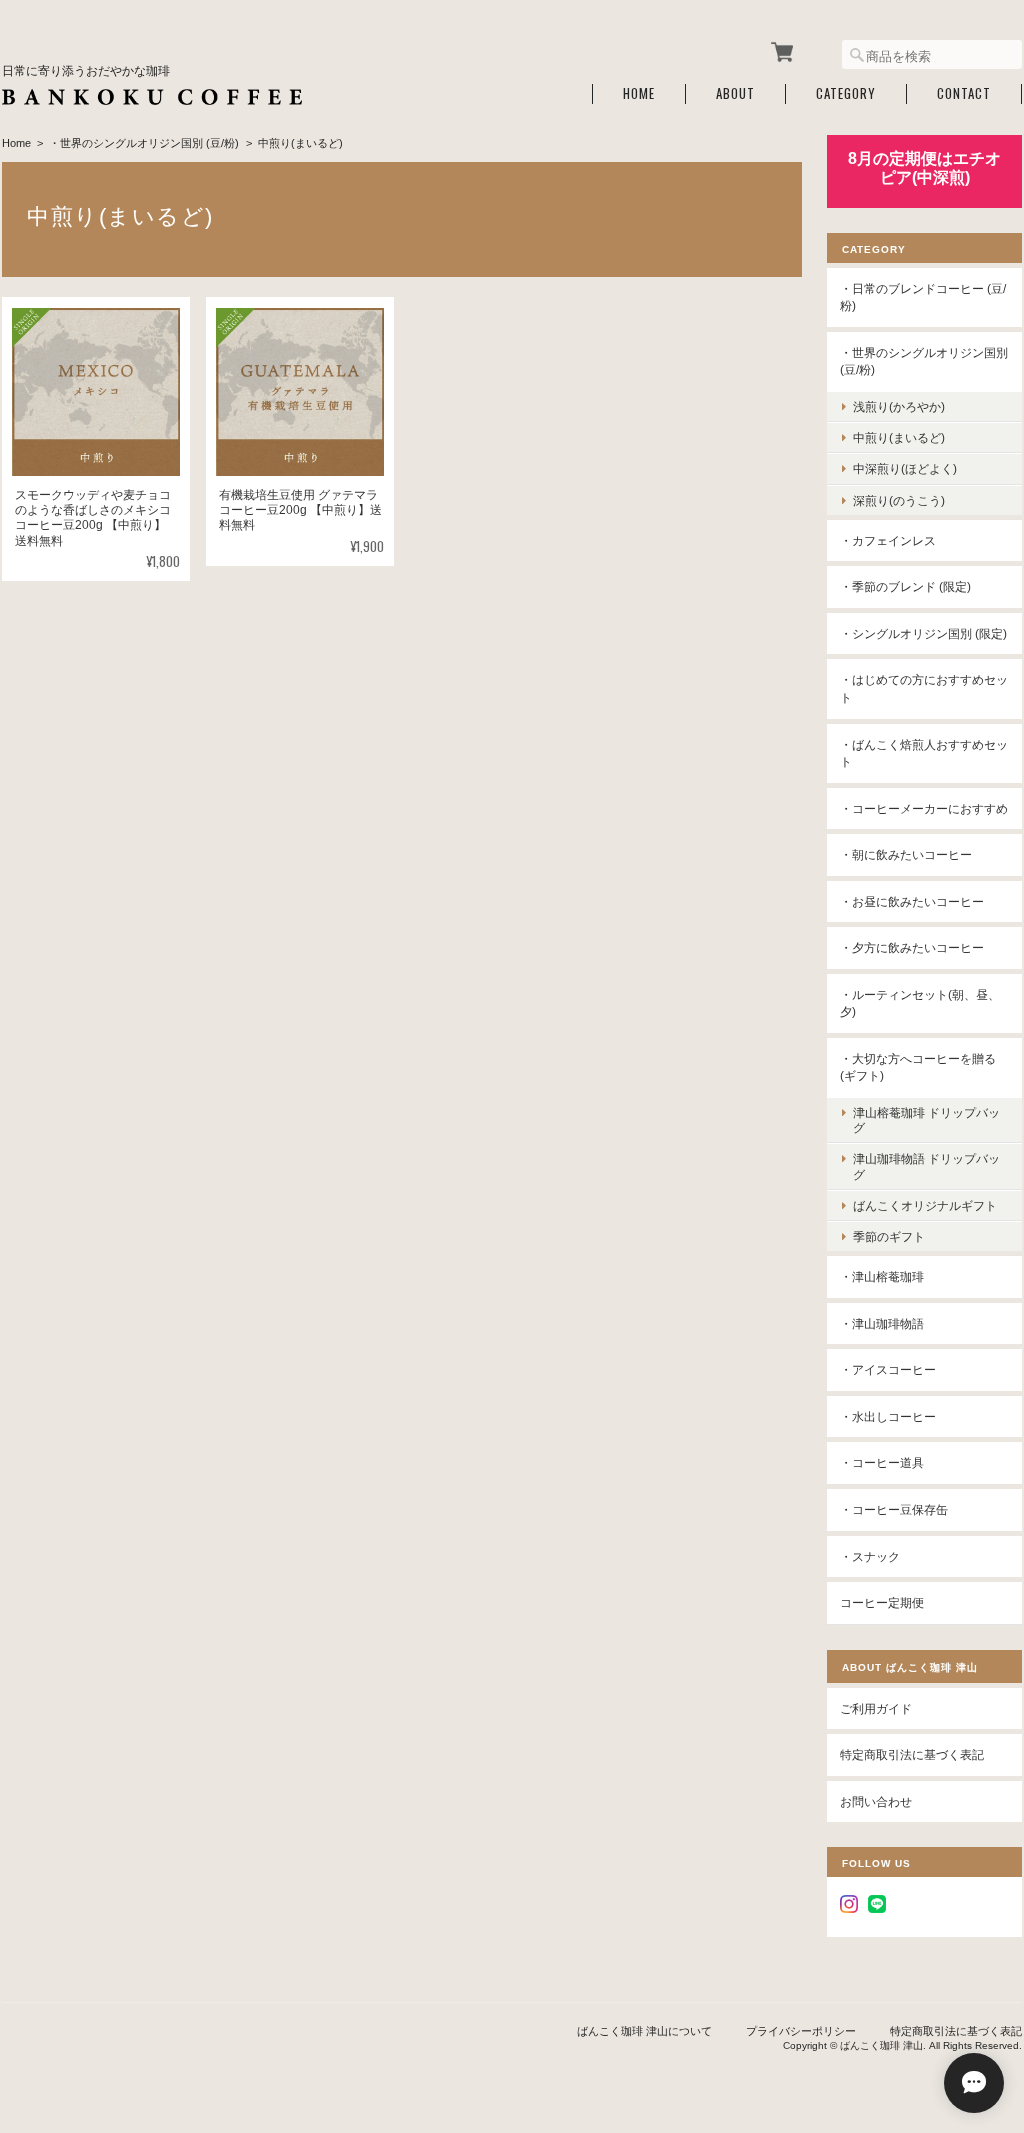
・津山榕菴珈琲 (882, 1276)
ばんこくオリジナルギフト (925, 1205)
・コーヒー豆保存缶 (894, 1509)
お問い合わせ (876, 1801)
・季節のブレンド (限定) (905, 586)
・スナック (870, 1556)
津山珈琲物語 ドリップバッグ (926, 1166)
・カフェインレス (888, 540)
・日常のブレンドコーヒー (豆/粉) (923, 297)
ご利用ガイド (876, 1708)
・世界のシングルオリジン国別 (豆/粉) (144, 143)
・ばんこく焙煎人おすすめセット (924, 753)
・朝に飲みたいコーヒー (906, 854)
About (735, 93)
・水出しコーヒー (888, 1416)
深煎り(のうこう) (899, 500)
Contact (964, 93)
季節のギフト (889, 1236)
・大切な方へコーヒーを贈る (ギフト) (918, 1067)
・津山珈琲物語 (882, 1323)
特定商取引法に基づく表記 (912, 1754)
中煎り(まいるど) (899, 437)
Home (639, 93)
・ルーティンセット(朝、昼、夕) (920, 1003)
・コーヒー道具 (882, 1462)
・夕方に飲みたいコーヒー (912, 947)
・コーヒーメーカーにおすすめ (924, 808)
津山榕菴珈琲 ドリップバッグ (926, 1120)
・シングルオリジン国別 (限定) (923, 633)
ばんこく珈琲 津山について (644, 2031)
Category (846, 93)
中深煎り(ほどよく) (905, 468)
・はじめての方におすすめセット (924, 688)
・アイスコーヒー (888, 1369)
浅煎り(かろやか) (899, 406)
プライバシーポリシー (801, 2031)
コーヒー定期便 (882, 1602)
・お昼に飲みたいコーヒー (912, 901)
